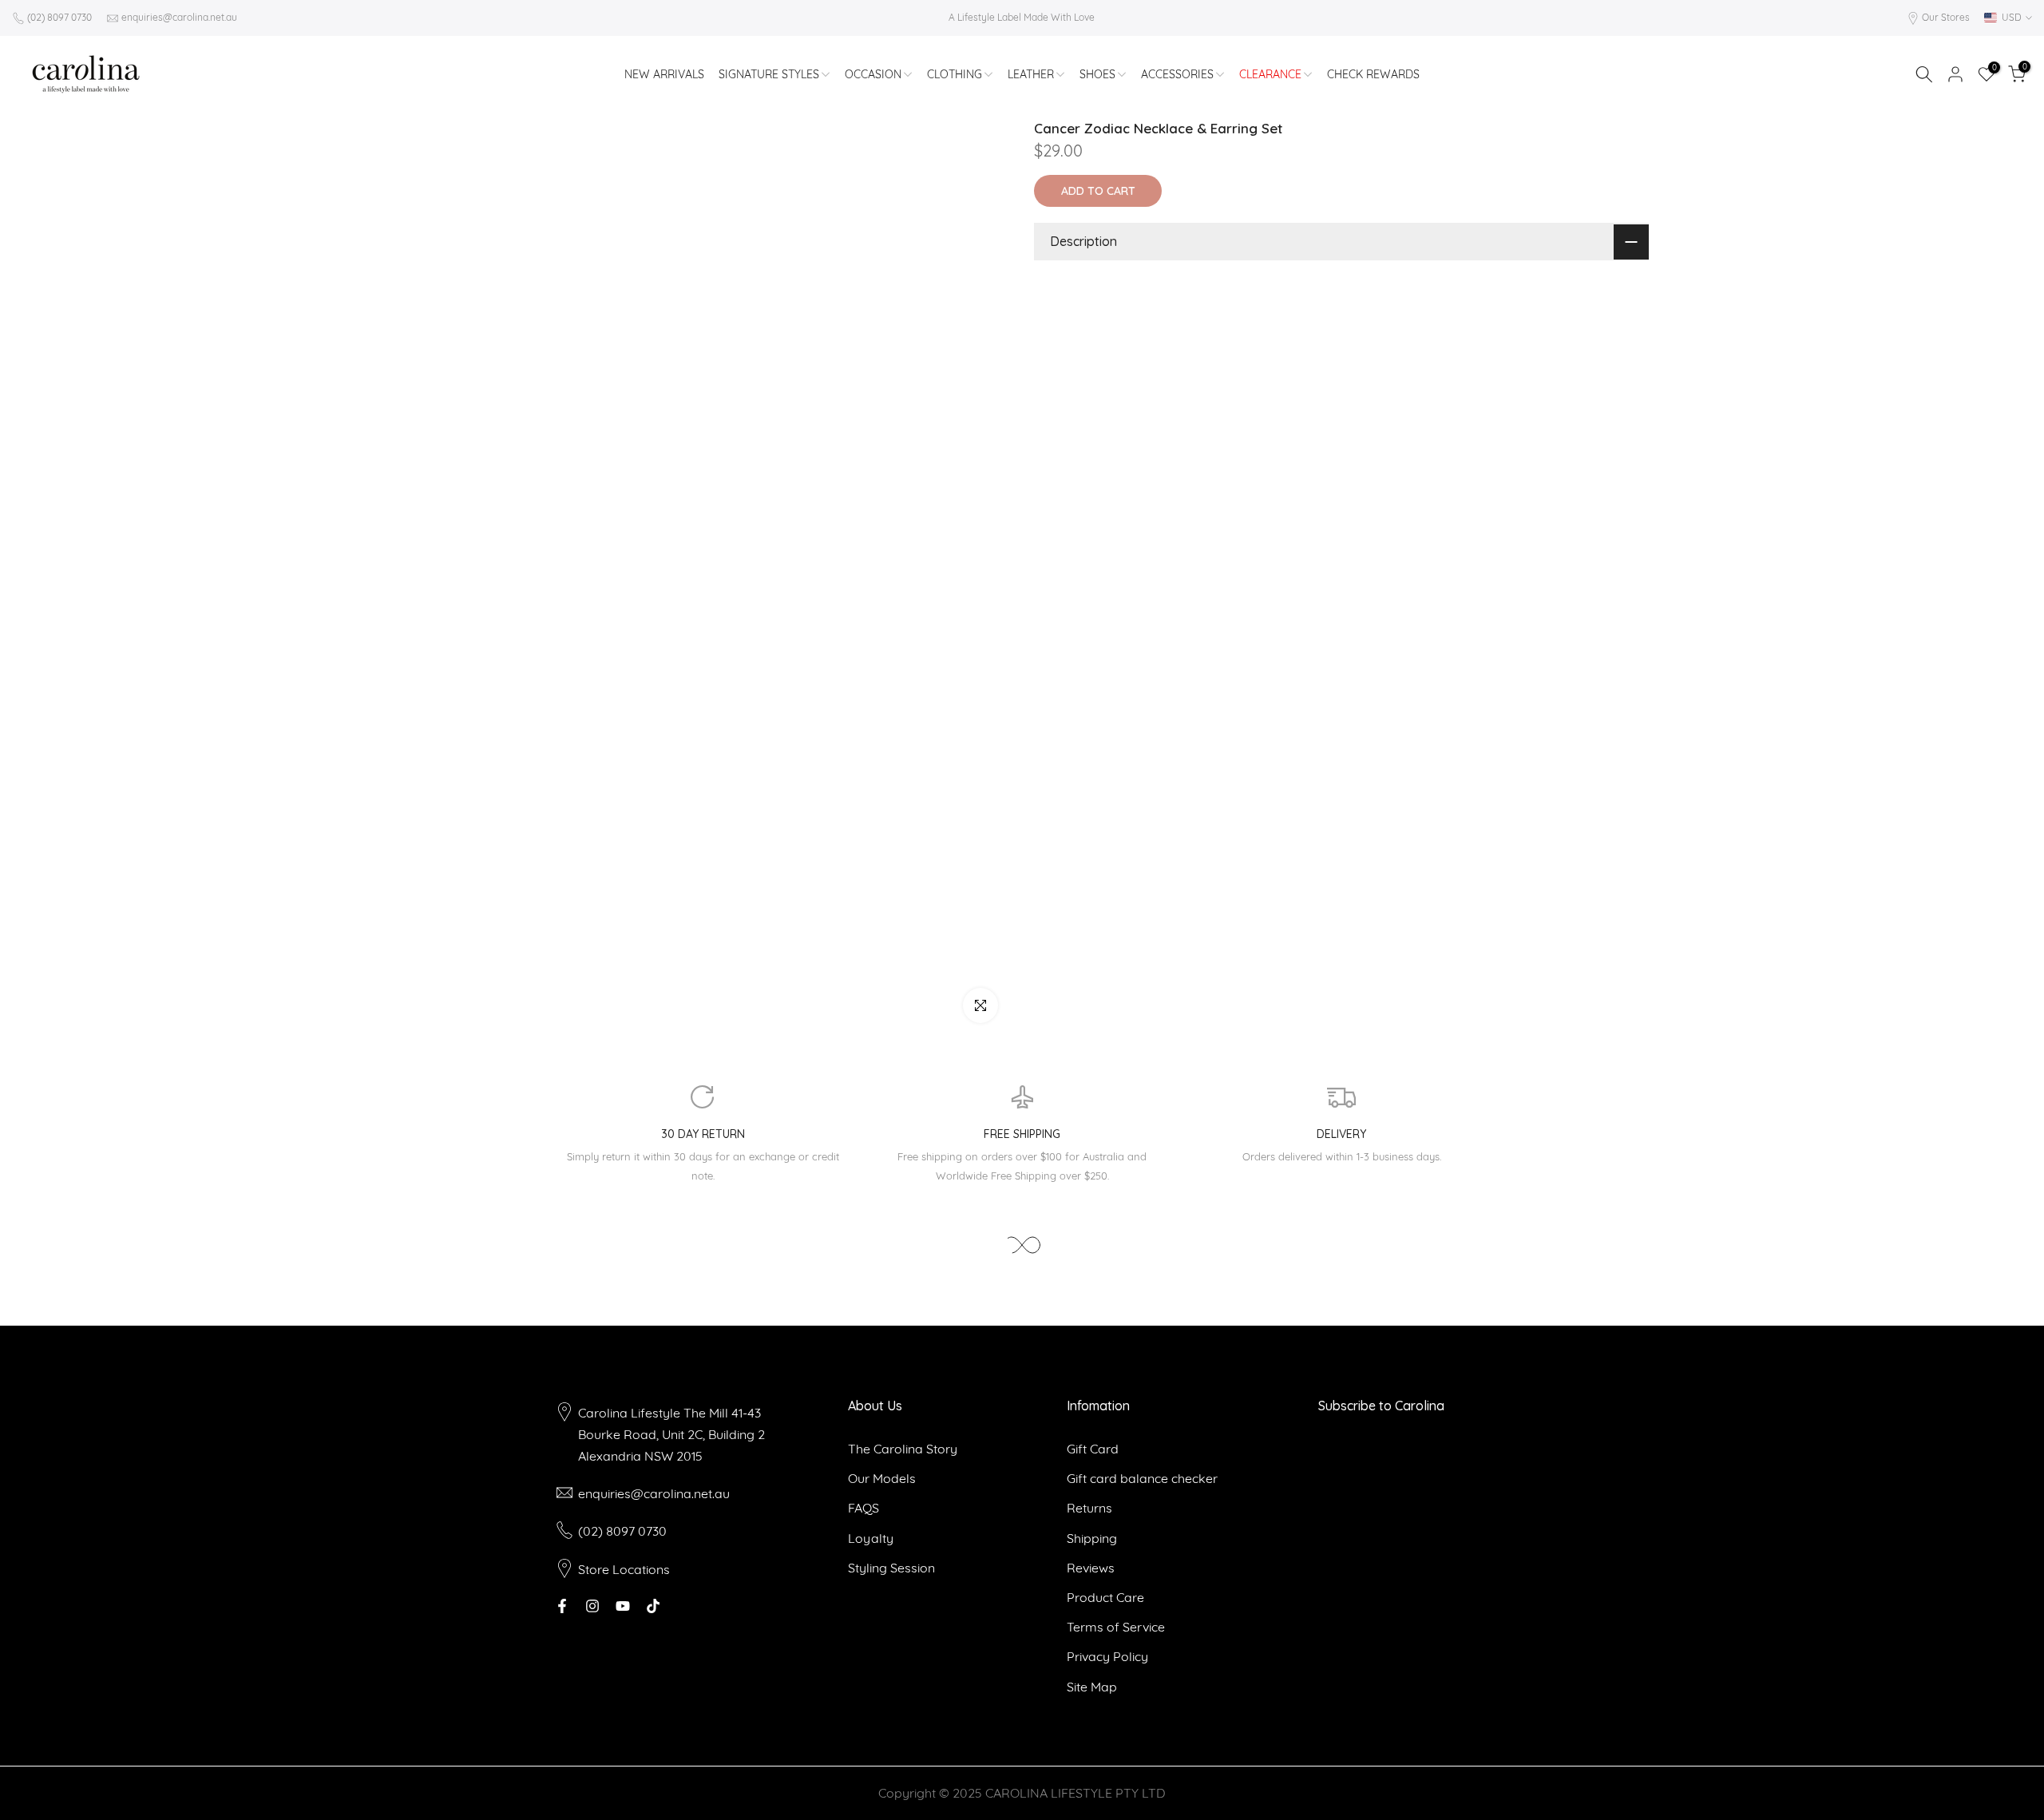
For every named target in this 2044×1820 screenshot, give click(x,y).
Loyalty (871, 1538)
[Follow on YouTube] (623, 1606)
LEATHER (1031, 74)
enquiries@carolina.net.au (179, 17)
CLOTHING (955, 74)
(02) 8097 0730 (59, 17)
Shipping (1092, 1538)
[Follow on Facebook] (562, 1606)
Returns (1089, 1508)
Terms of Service (1116, 1627)
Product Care (1105, 1597)
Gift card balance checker (1142, 1478)
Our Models (882, 1478)
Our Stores (1946, 17)
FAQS (864, 1508)
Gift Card (1093, 1449)
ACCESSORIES (1177, 74)
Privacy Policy (1107, 1656)
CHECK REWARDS (1373, 74)
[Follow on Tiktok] (653, 1606)
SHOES (1097, 74)
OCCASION (873, 74)
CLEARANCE (1270, 74)
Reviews (1091, 1568)
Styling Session (891, 1568)
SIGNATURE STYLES (769, 74)
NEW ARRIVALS (664, 74)
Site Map (1092, 1687)
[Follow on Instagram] (592, 1606)
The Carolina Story (903, 1449)
